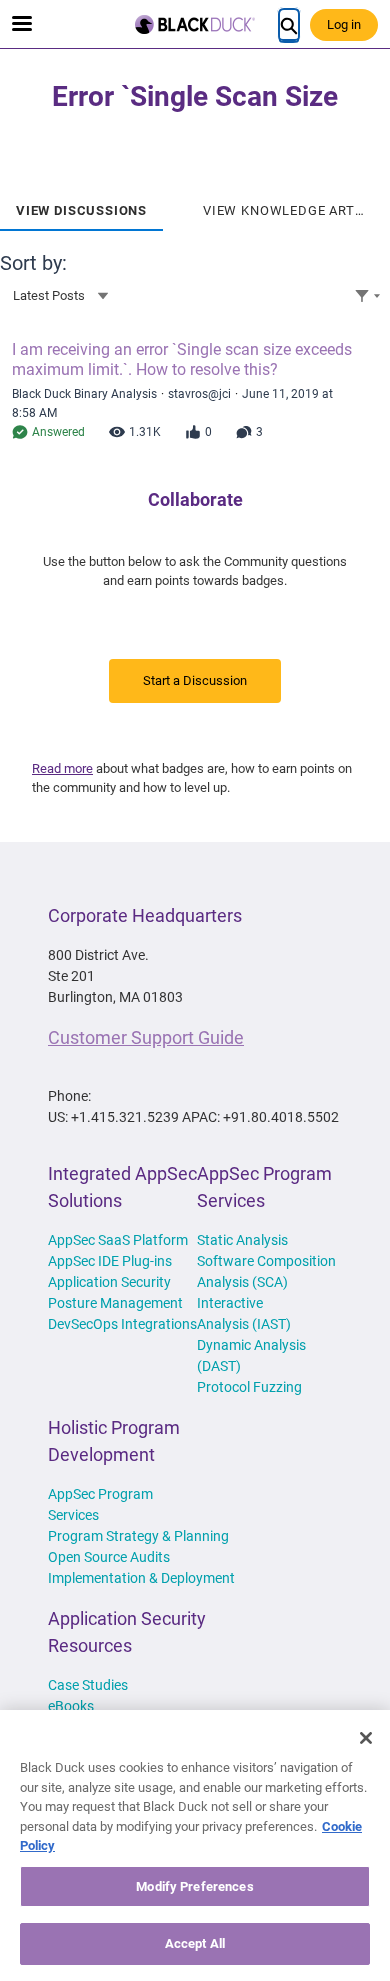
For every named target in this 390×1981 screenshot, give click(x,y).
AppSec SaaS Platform (118, 1240)
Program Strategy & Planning (138, 1536)
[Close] (366, 1738)
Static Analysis (242, 1240)
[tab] (81, 204)
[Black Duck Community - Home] (195, 24)
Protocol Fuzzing (249, 1387)
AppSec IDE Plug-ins (110, 1261)
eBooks (71, 1706)
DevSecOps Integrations (122, 1324)
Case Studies (88, 1685)
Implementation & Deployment (141, 1578)
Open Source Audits (109, 1557)
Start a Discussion (195, 680)
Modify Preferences (194, 1886)
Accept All (195, 1943)
